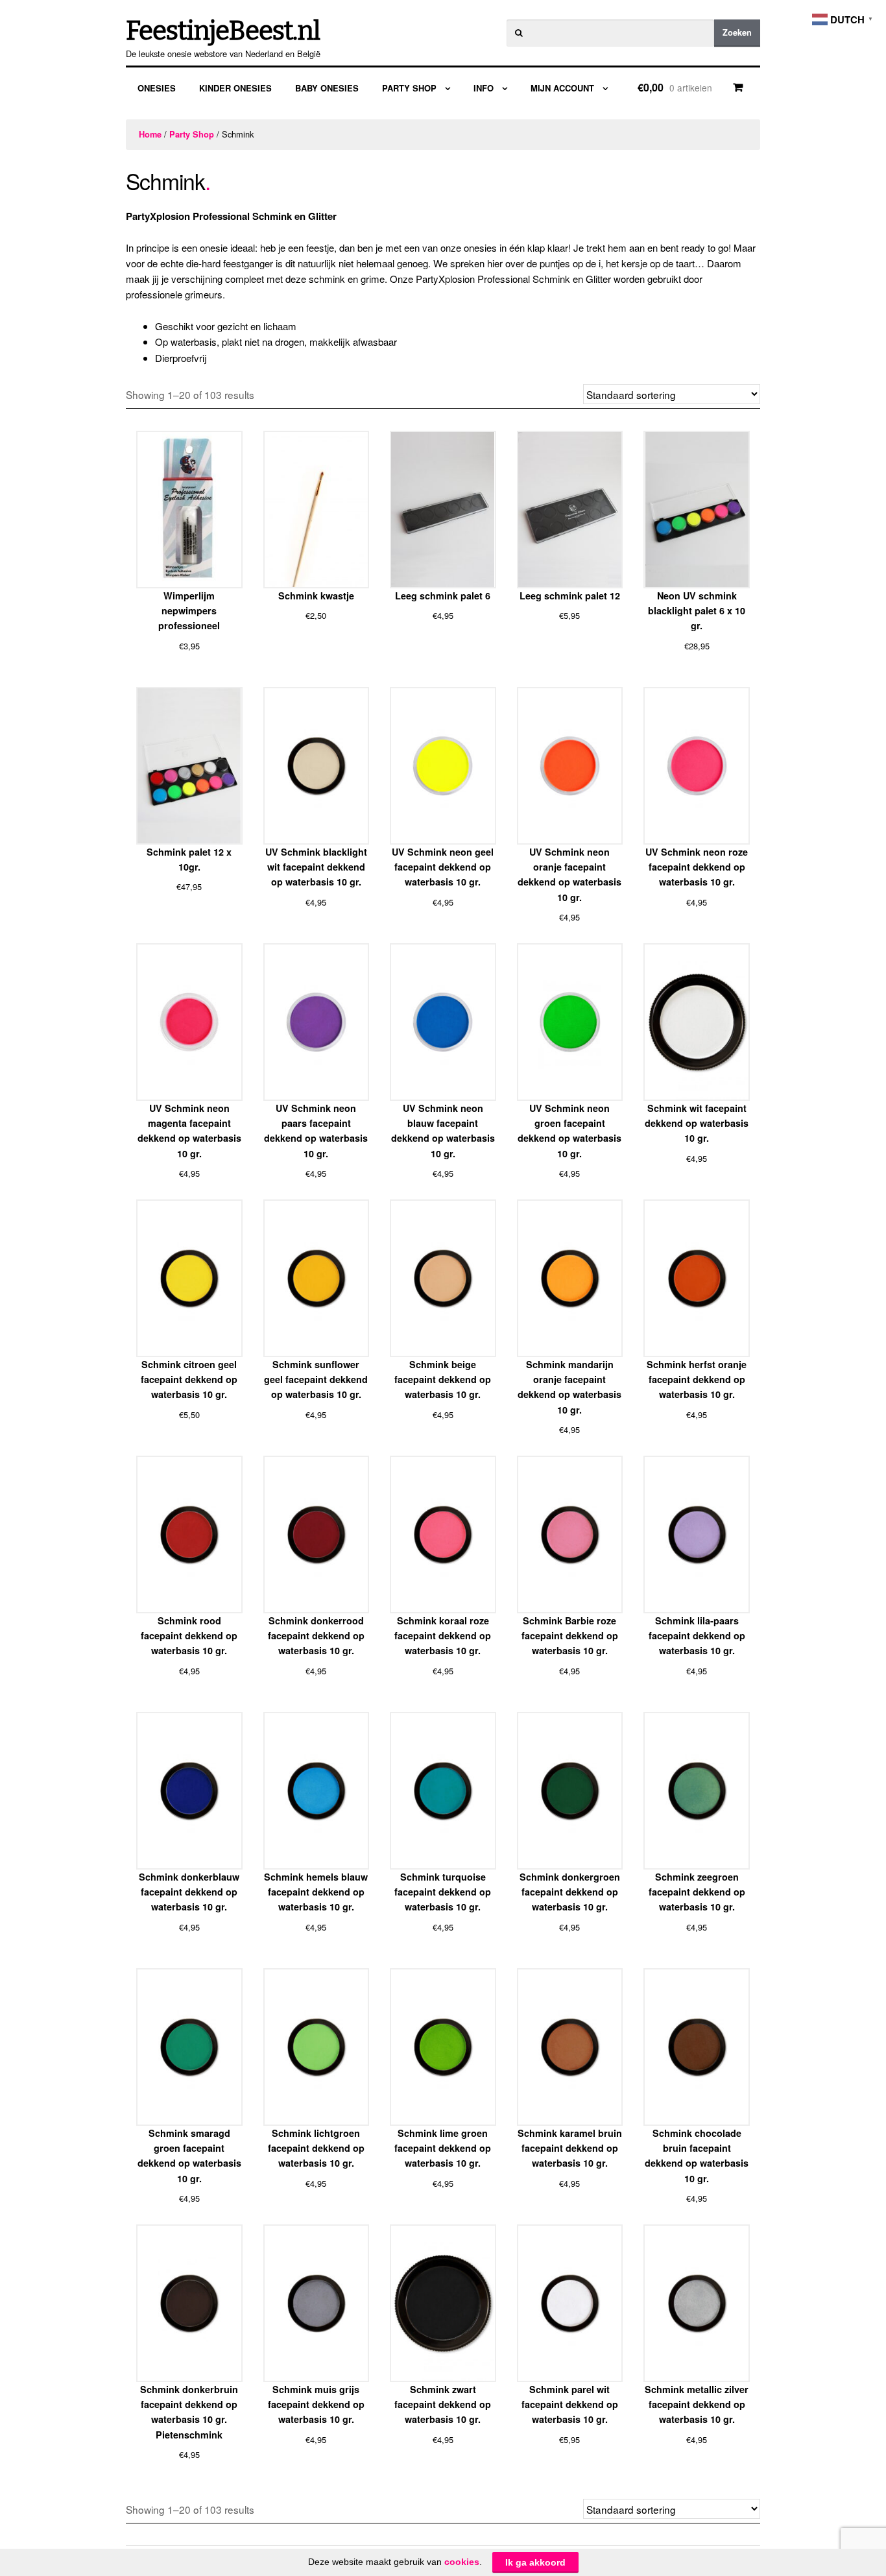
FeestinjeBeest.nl (223, 31)
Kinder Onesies (235, 88)
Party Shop (409, 88)
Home (150, 134)
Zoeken (737, 32)
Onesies (157, 88)
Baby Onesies (327, 88)
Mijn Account (562, 88)
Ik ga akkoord (535, 2562)
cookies (462, 2562)
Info (484, 88)
